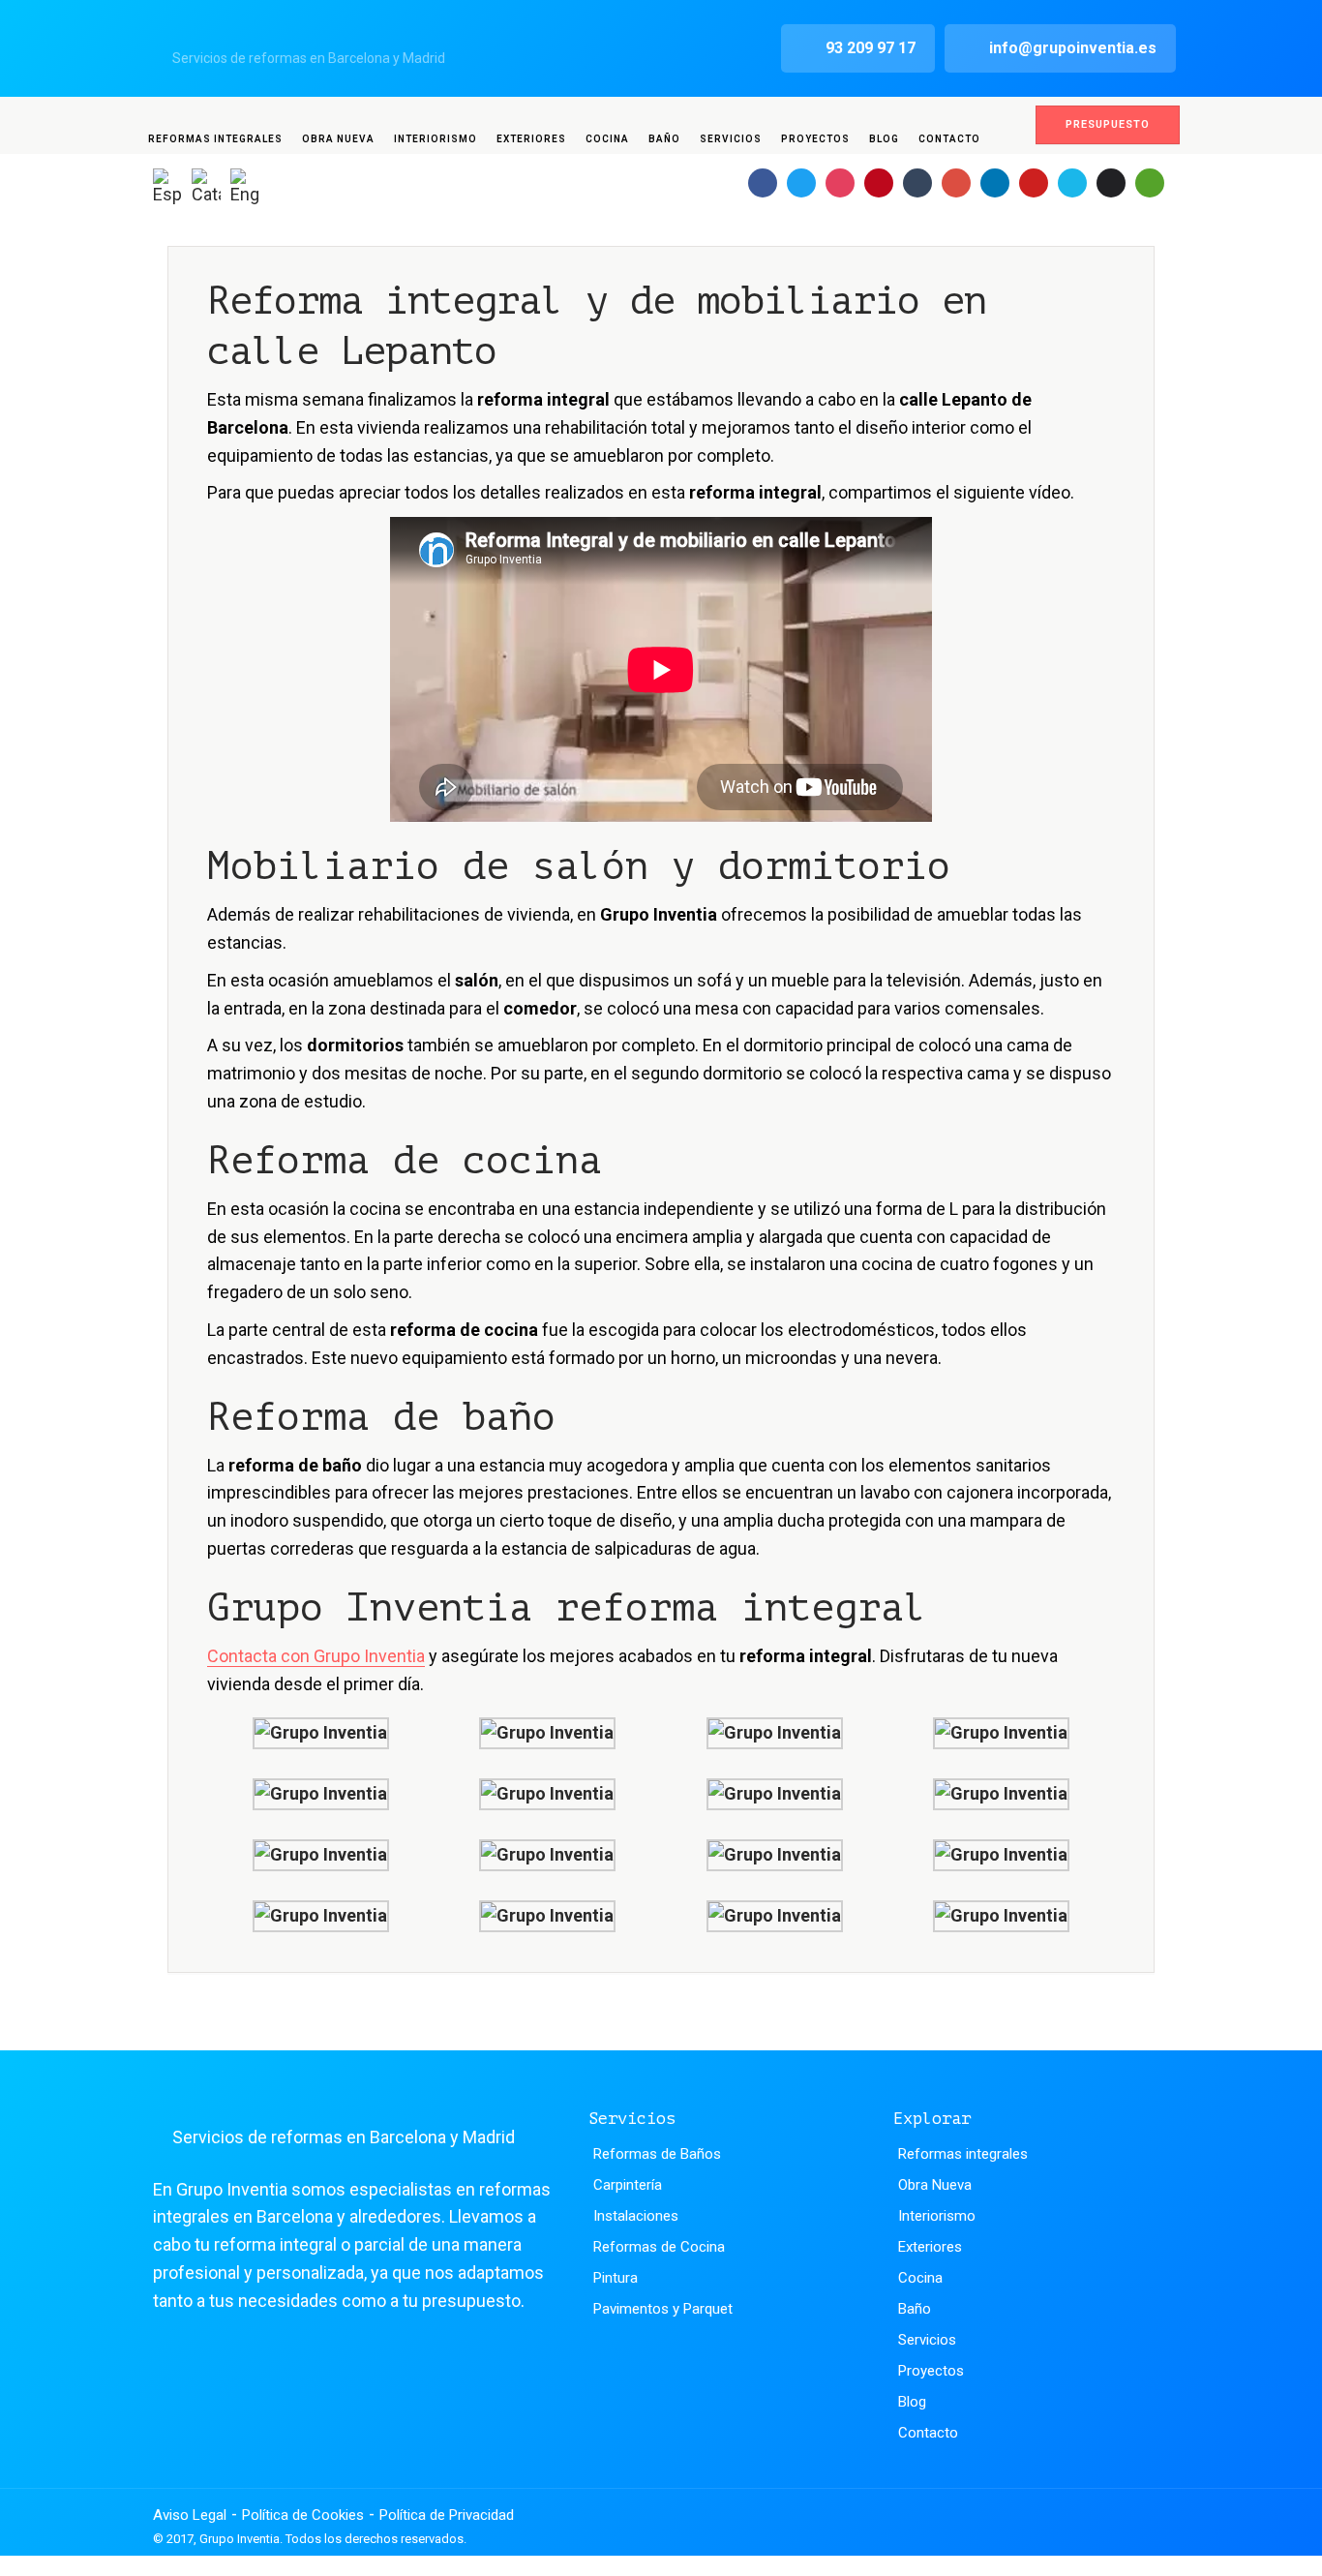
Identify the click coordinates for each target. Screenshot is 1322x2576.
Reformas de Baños (657, 2154)
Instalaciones (636, 2216)
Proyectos (815, 139)
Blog (884, 139)
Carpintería (628, 2185)
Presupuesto (1108, 124)
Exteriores (531, 139)
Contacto (949, 139)
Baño (664, 139)
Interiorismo (436, 139)
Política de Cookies (303, 2515)
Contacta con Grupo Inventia (316, 1656)
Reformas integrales (215, 139)
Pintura (616, 2278)
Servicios (731, 139)
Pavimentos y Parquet (663, 2309)
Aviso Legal (190, 2515)
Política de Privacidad (447, 2515)
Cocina (607, 139)
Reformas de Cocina (659, 2247)
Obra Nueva (338, 139)
